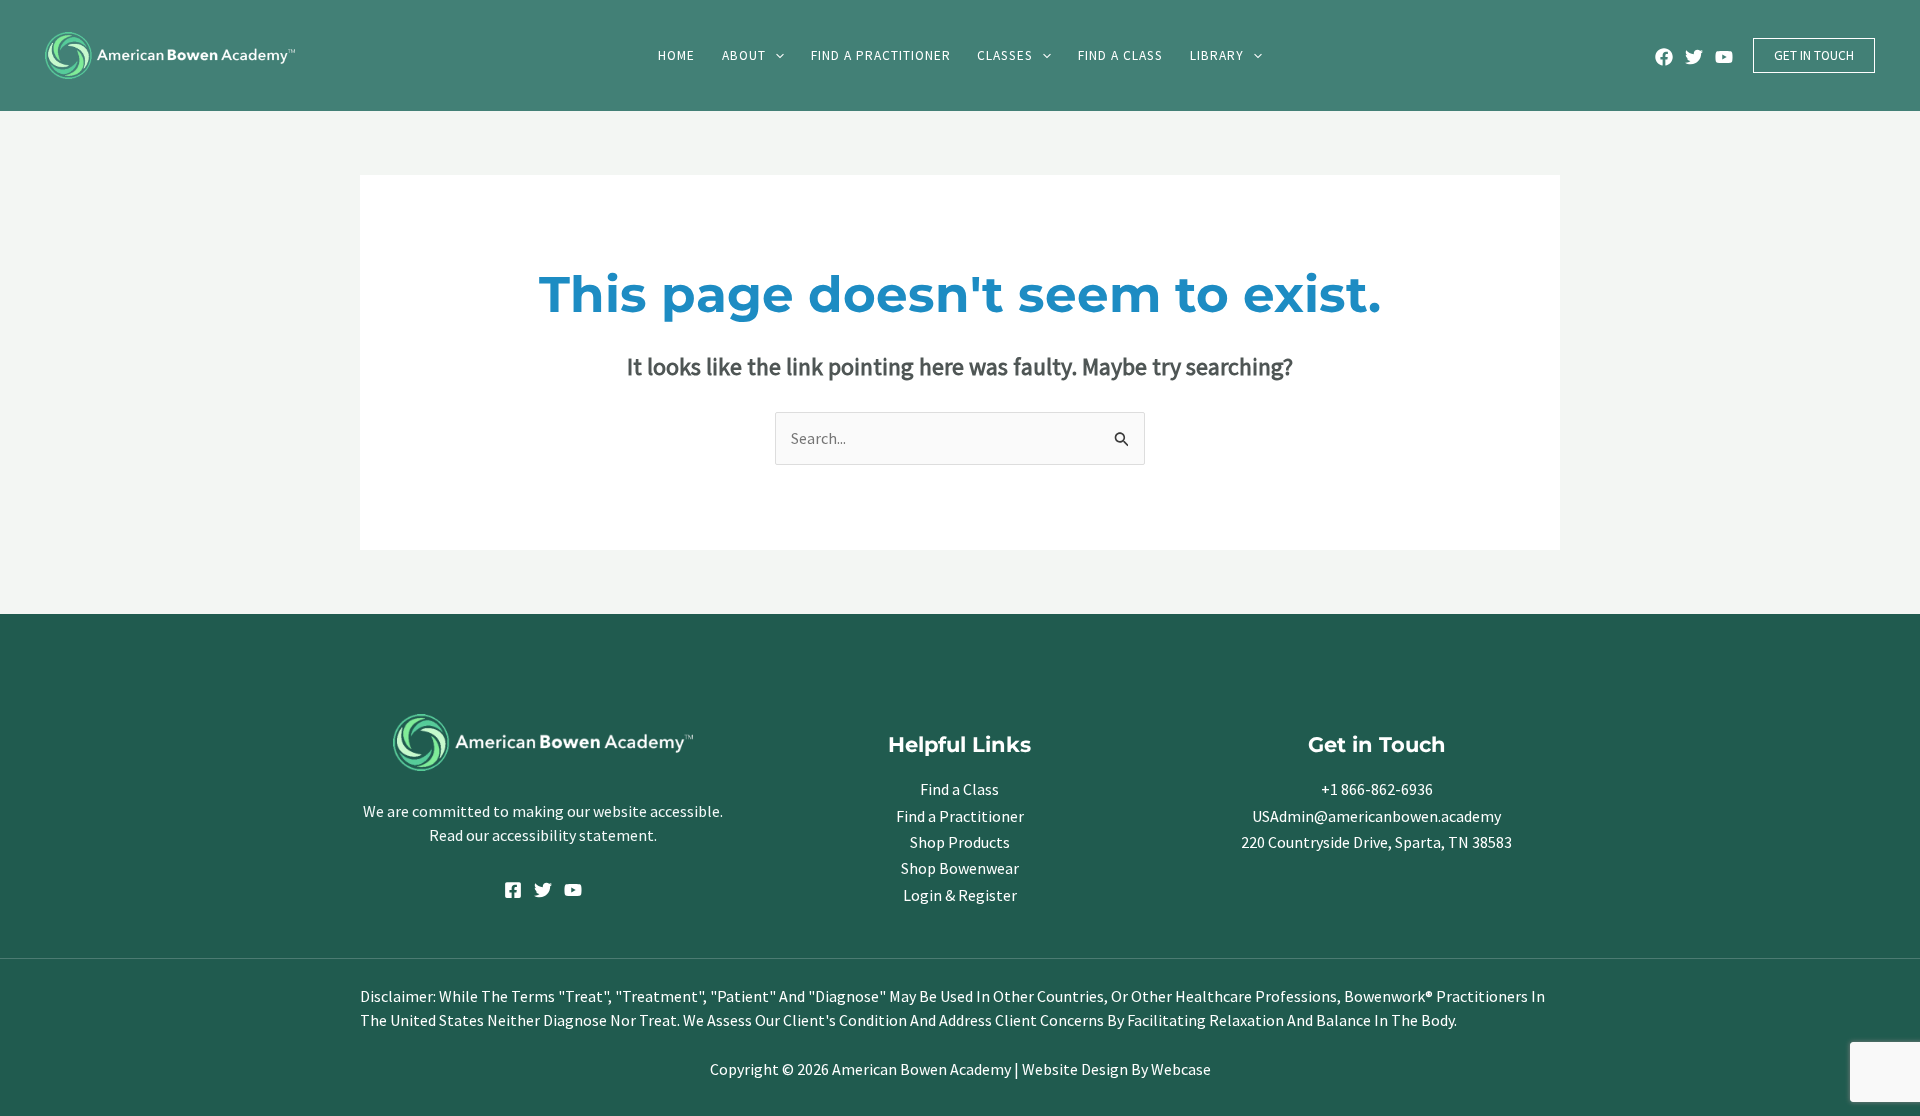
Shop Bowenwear (960, 868)
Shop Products (960, 842)
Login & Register (960, 895)
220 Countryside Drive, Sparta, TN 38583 (1376, 842)
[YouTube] (1724, 57)
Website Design (1075, 1069)
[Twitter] (1694, 57)
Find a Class (959, 789)
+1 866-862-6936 (1377, 789)
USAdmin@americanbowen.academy (1376, 816)
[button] (775, 55)
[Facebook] (1664, 57)
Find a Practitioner (960, 816)
